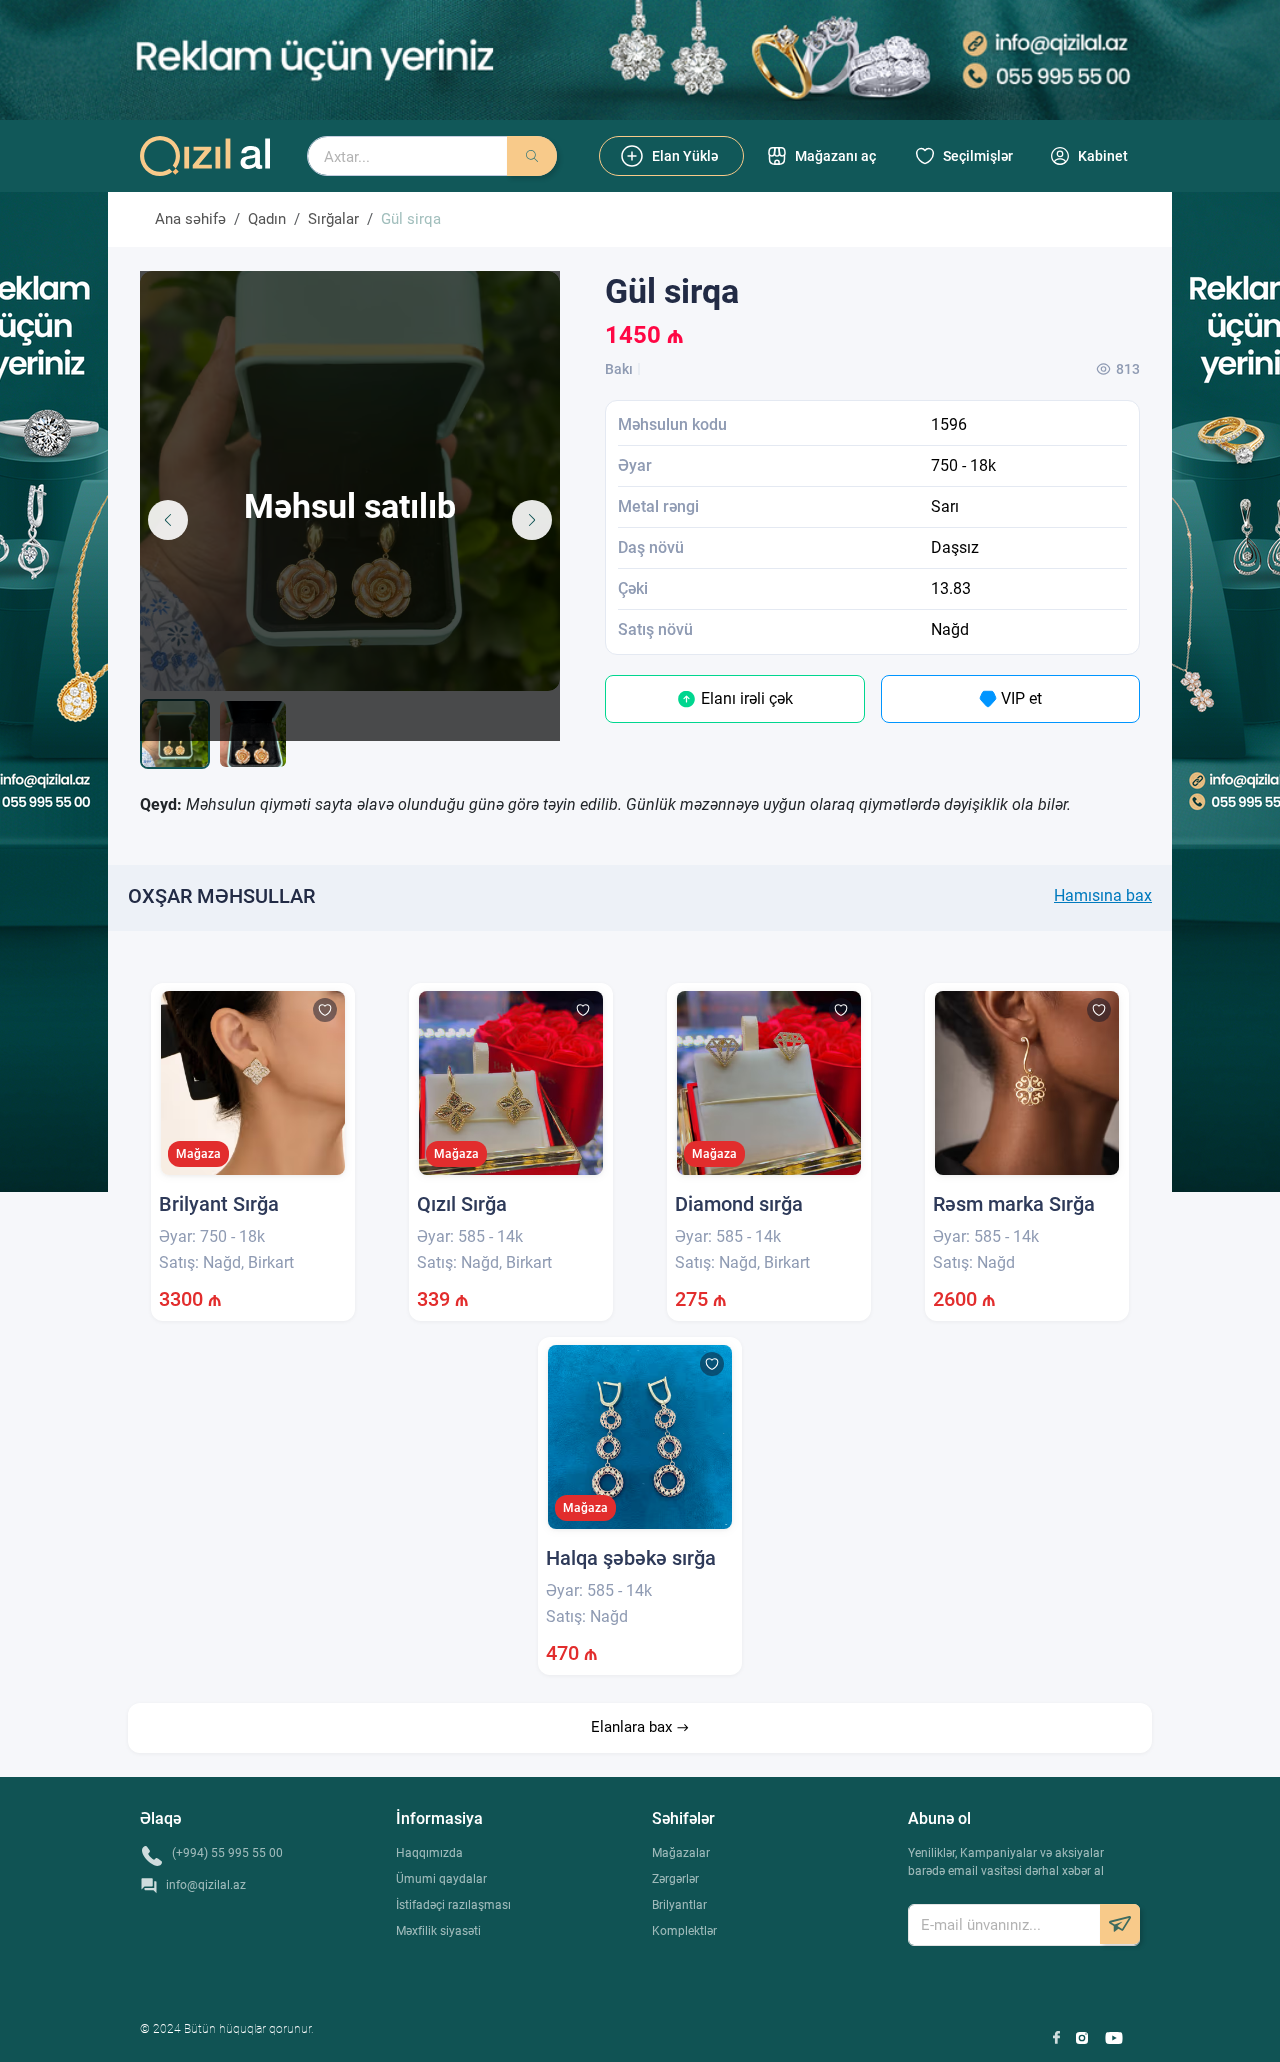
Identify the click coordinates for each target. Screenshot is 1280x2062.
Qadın (267, 219)
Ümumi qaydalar (441, 1879)
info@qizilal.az (206, 1885)
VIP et (1019, 698)
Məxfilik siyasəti (438, 1931)
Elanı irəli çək (745, 698)
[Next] (532, 520)
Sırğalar (333, 219)
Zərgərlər (675, 1879)
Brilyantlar (679, 1905)
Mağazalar (681, 1853)
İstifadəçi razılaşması (453, 1905)
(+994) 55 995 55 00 (227, 1853)
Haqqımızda (429, 1853)
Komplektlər (684, 1931)
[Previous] (168, 520)
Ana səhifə (190, 219)
